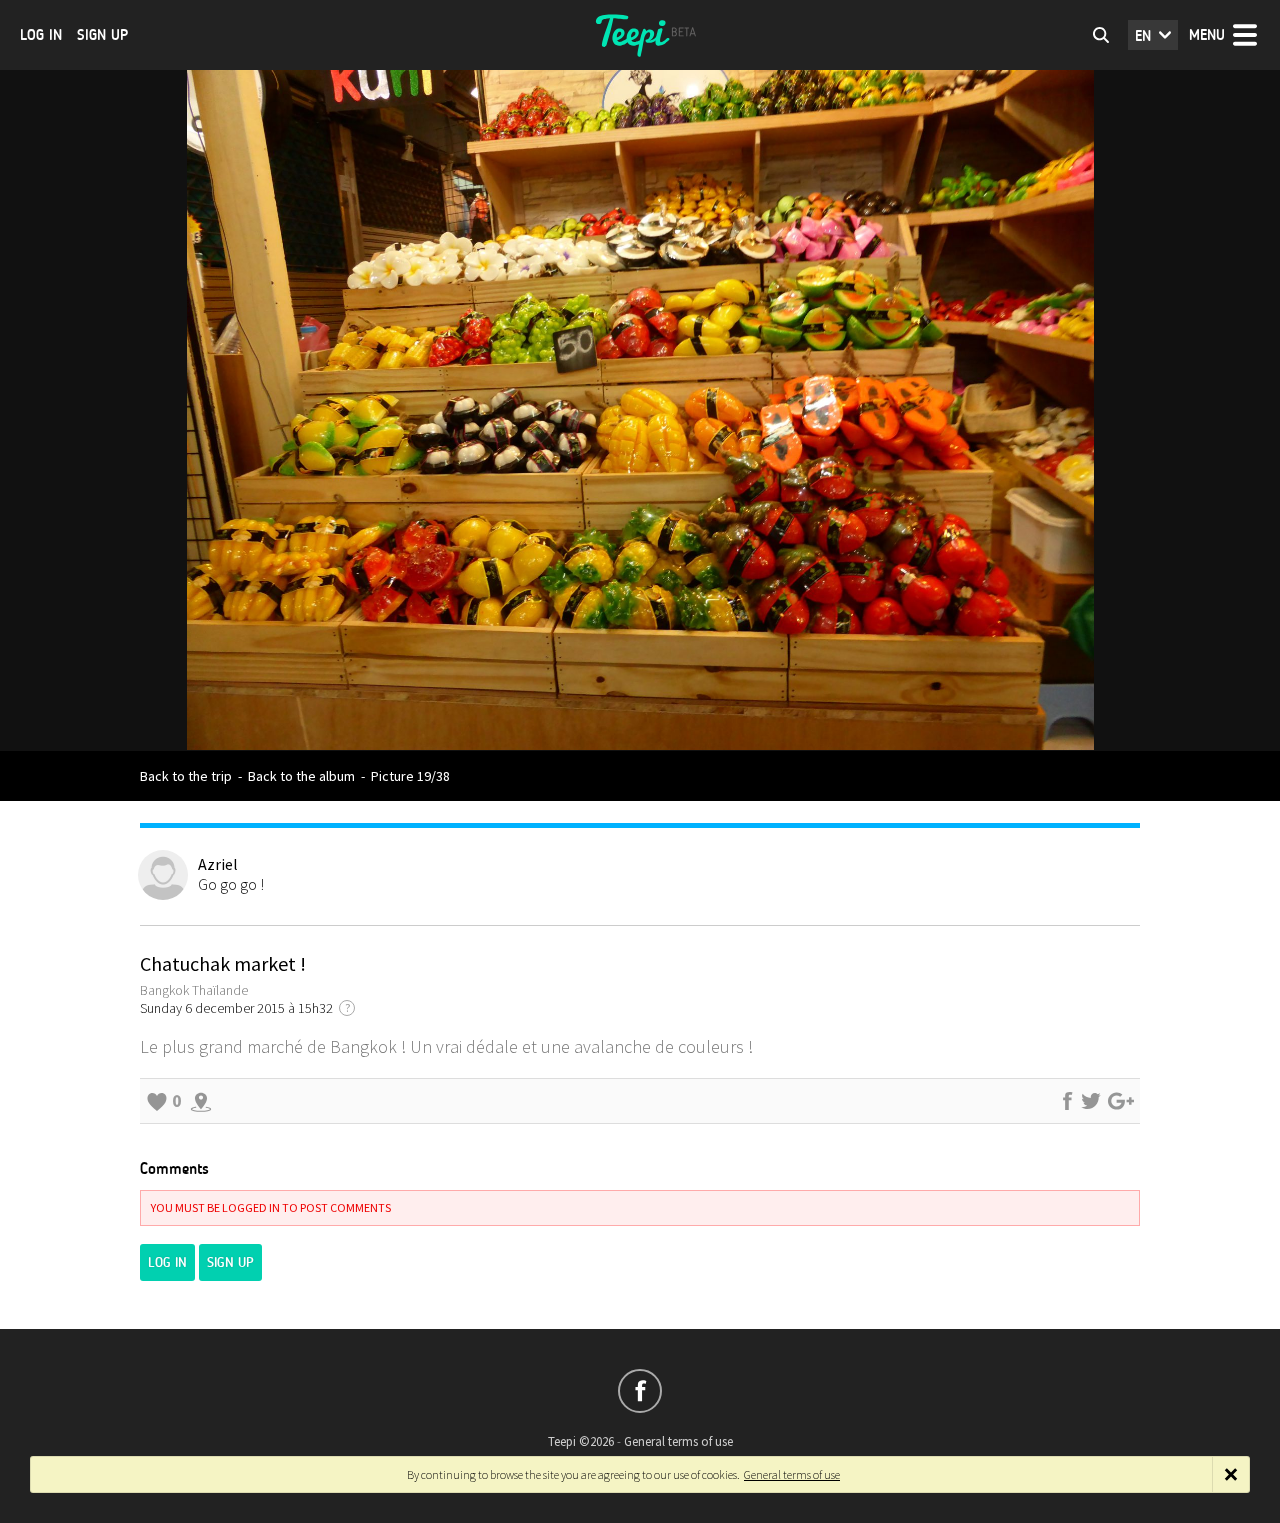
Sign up (102, 35)
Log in (41, 35)
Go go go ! (231, 884)
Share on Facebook (1067, 1101)
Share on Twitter (1091, 1101)
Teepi (640, 35)
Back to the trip (186, 776)
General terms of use (678, 1441)
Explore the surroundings (201, 1101)
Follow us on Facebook (640, 1391)
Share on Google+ (1121, 1101)
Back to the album (301, 776)
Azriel (218, 864)
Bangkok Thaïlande (194, 990)
